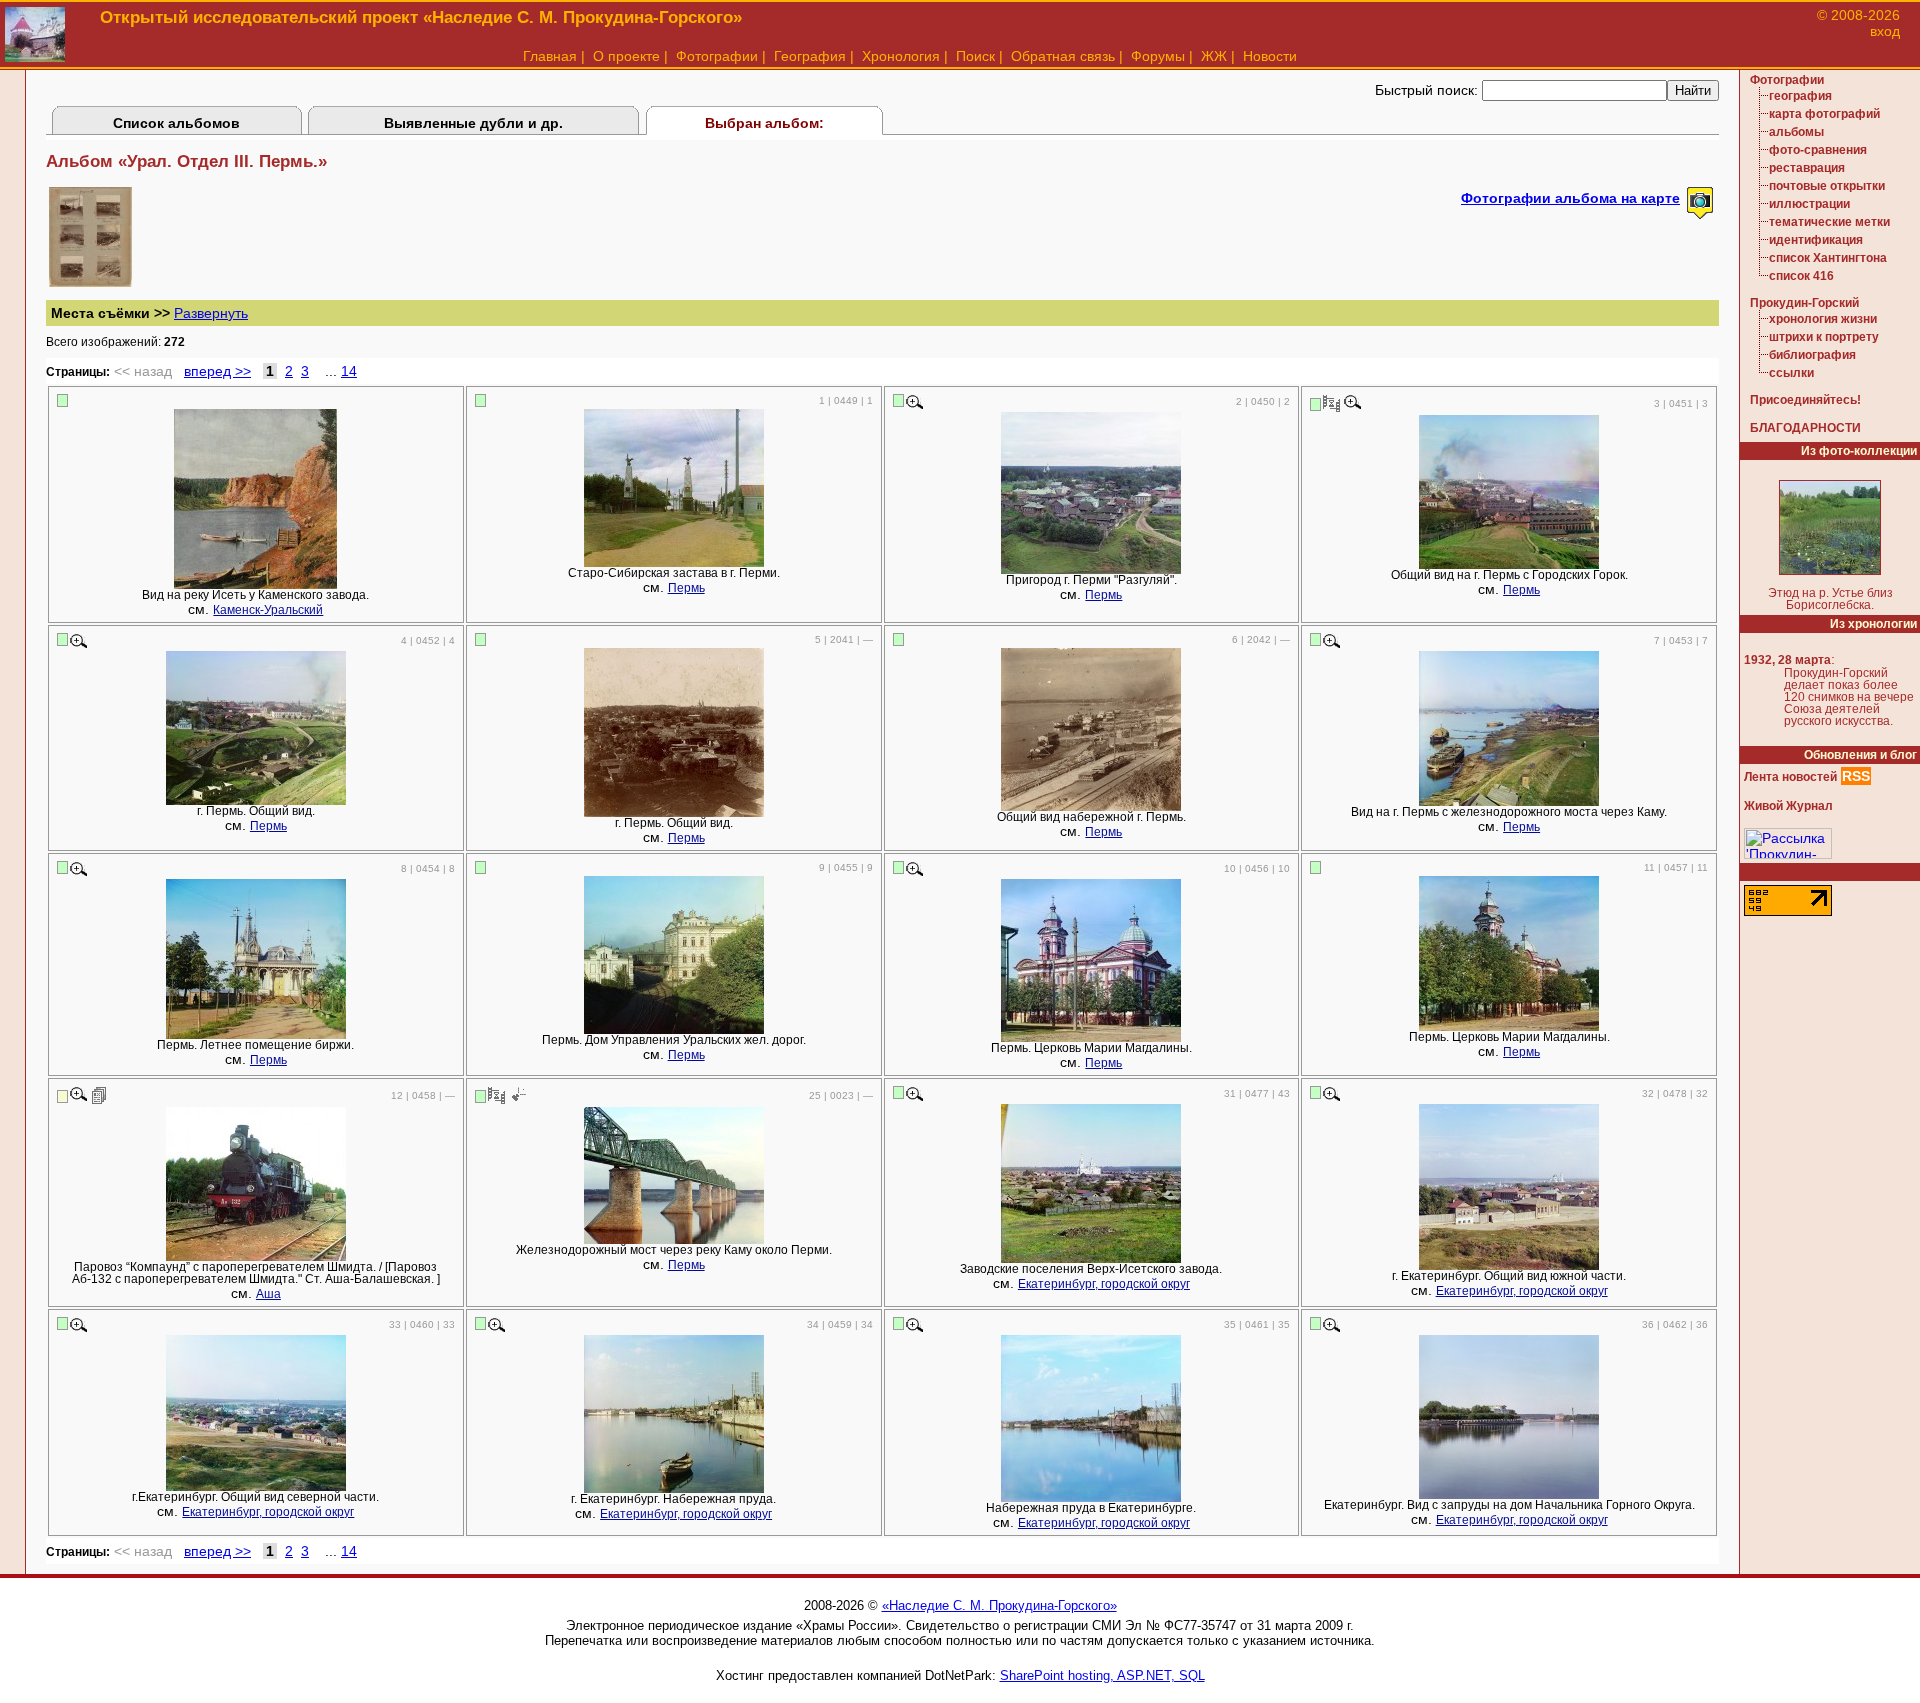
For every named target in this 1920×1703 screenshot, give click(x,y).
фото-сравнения (1818, 150)
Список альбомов (176, 123)
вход (1885, 31)
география (1800, 96)
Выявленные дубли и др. (473, 123)
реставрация (1807, 168)
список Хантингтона (1828, 258)
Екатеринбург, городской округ (1104, 1284)
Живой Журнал (1788, 806)
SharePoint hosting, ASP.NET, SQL (1102, 1675)
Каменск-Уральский (268, 610)
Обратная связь (1063, 56)
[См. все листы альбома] (90, 282)
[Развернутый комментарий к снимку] (99, 1095)
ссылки (1791, 373)
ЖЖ (1214, 56)
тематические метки (1829, 222)
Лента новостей (1790, 777)
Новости (1270, 56)
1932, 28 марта (1787, 660)
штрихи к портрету (1824, 337)
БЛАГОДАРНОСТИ (1805, 428)
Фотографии (717, 56)
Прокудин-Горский (1804, 303)
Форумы (1158, 56)
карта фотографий (1824, 114)
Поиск (975, 56)
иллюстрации (1809, 204)
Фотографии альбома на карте (1570, 198)
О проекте (626, 56)
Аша (268, 1294)
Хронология (901, 56)
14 (349, 371)
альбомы (1796, 132)
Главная (550, 56)
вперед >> (217, 371)
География (810, 56)
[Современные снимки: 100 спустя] (1331, 403)
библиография (1812, 355)
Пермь (686, 588)
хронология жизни (1823, 319)
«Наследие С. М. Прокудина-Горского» (999, 1605)
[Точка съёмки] (517, 1095)
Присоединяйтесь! (1805, 400)
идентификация (1816, 240)
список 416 (1801, 276)
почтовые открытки (1827, 186)
